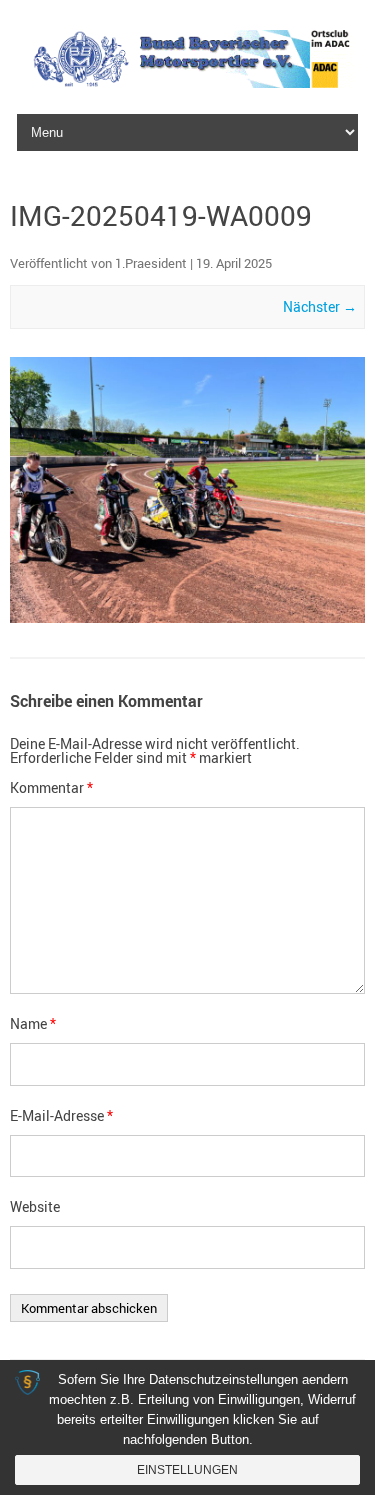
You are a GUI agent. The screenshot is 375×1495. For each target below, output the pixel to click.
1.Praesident (151, 263)
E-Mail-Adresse (61, 1115)
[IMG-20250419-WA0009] (187, 490)
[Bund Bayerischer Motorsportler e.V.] (187, 82)
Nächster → (320, 306)
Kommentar (51, 787)
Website (35, 1206)
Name (33, 1023)
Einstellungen (187, 1470)
